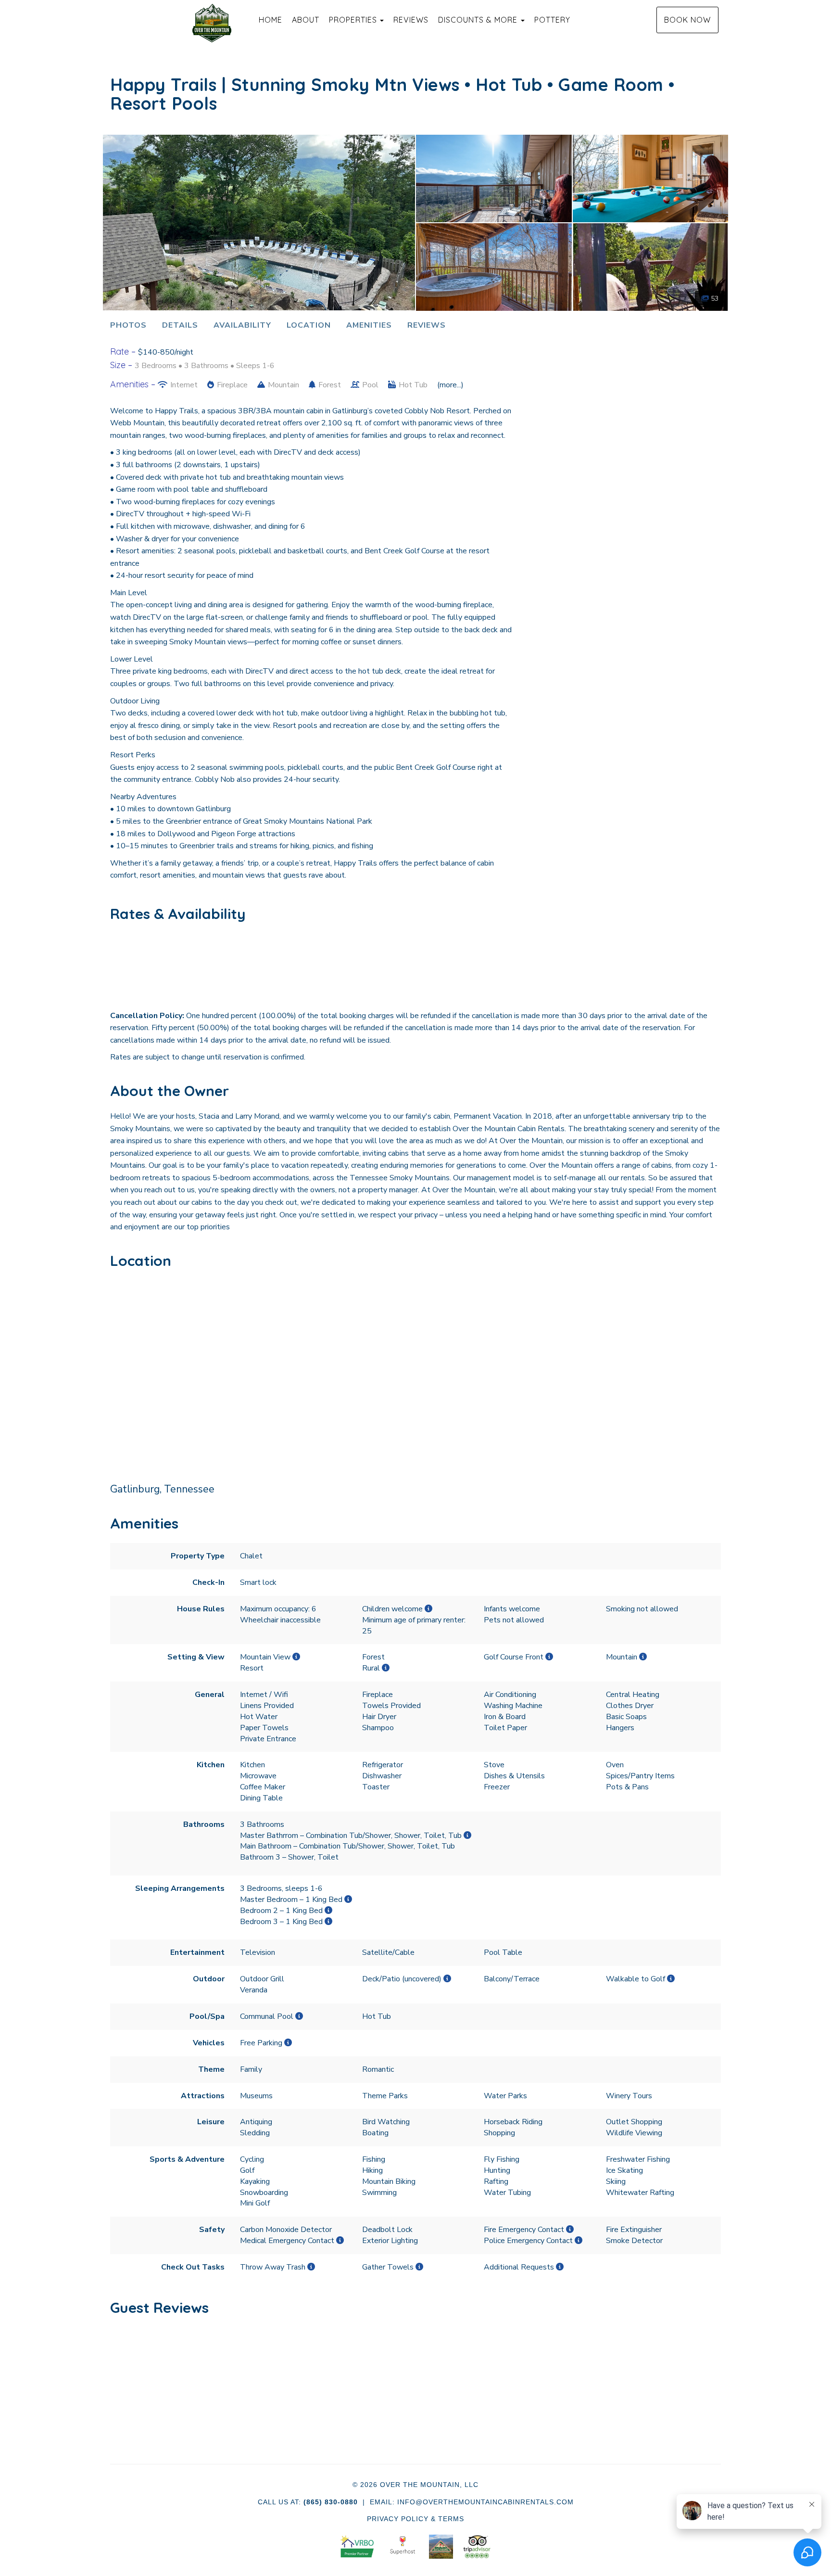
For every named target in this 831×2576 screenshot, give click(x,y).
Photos (128, 325)
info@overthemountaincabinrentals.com (485, 2502)
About (306, 20)
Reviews (411, 20)
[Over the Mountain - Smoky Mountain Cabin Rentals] (212, 23)
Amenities (369, 325)
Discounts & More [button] (479, 20)
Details (180, 325)
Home (271, 20)
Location (309, 325)
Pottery (552, 20)
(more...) (450, 385)
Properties (353, 20)
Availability (242, 325)
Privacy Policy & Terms (415, 2519)
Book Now (687, 20)
